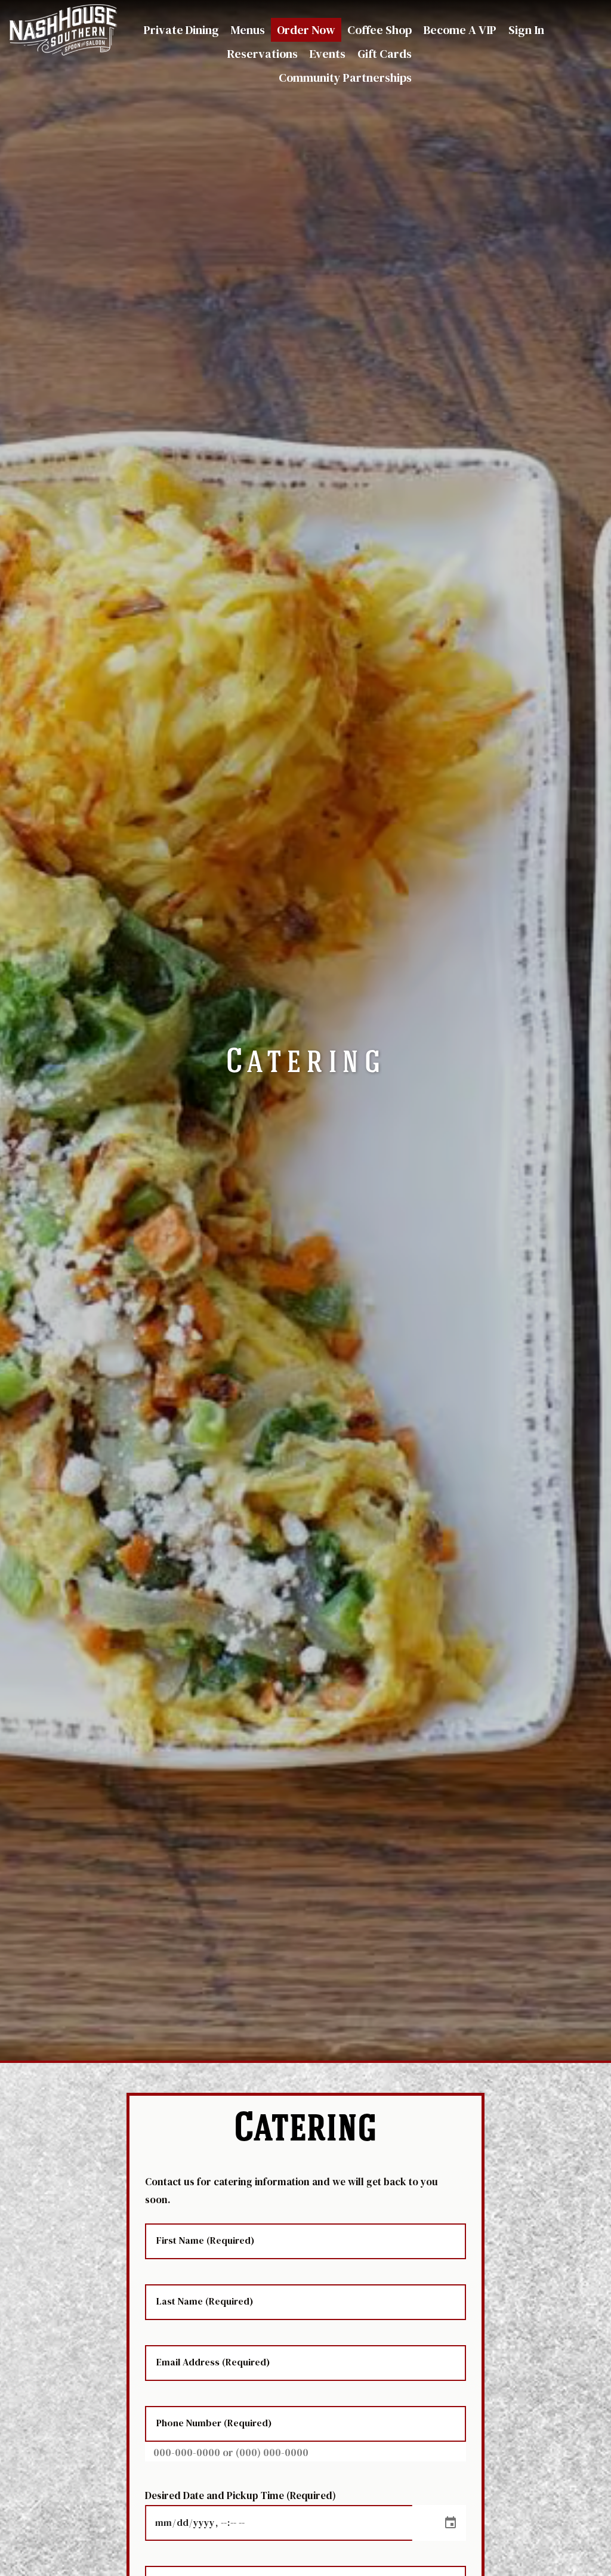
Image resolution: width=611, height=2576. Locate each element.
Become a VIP (460, 30)
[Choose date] (450, 2523)
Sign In (526, 30)
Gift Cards (385, 54)
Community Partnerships (345, 78)
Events (328, 54)
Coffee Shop (379, 30)
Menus (248, 30)
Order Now (306, 30)
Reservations (263, 54)
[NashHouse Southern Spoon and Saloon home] (63, 30)
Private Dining (181, 30)
